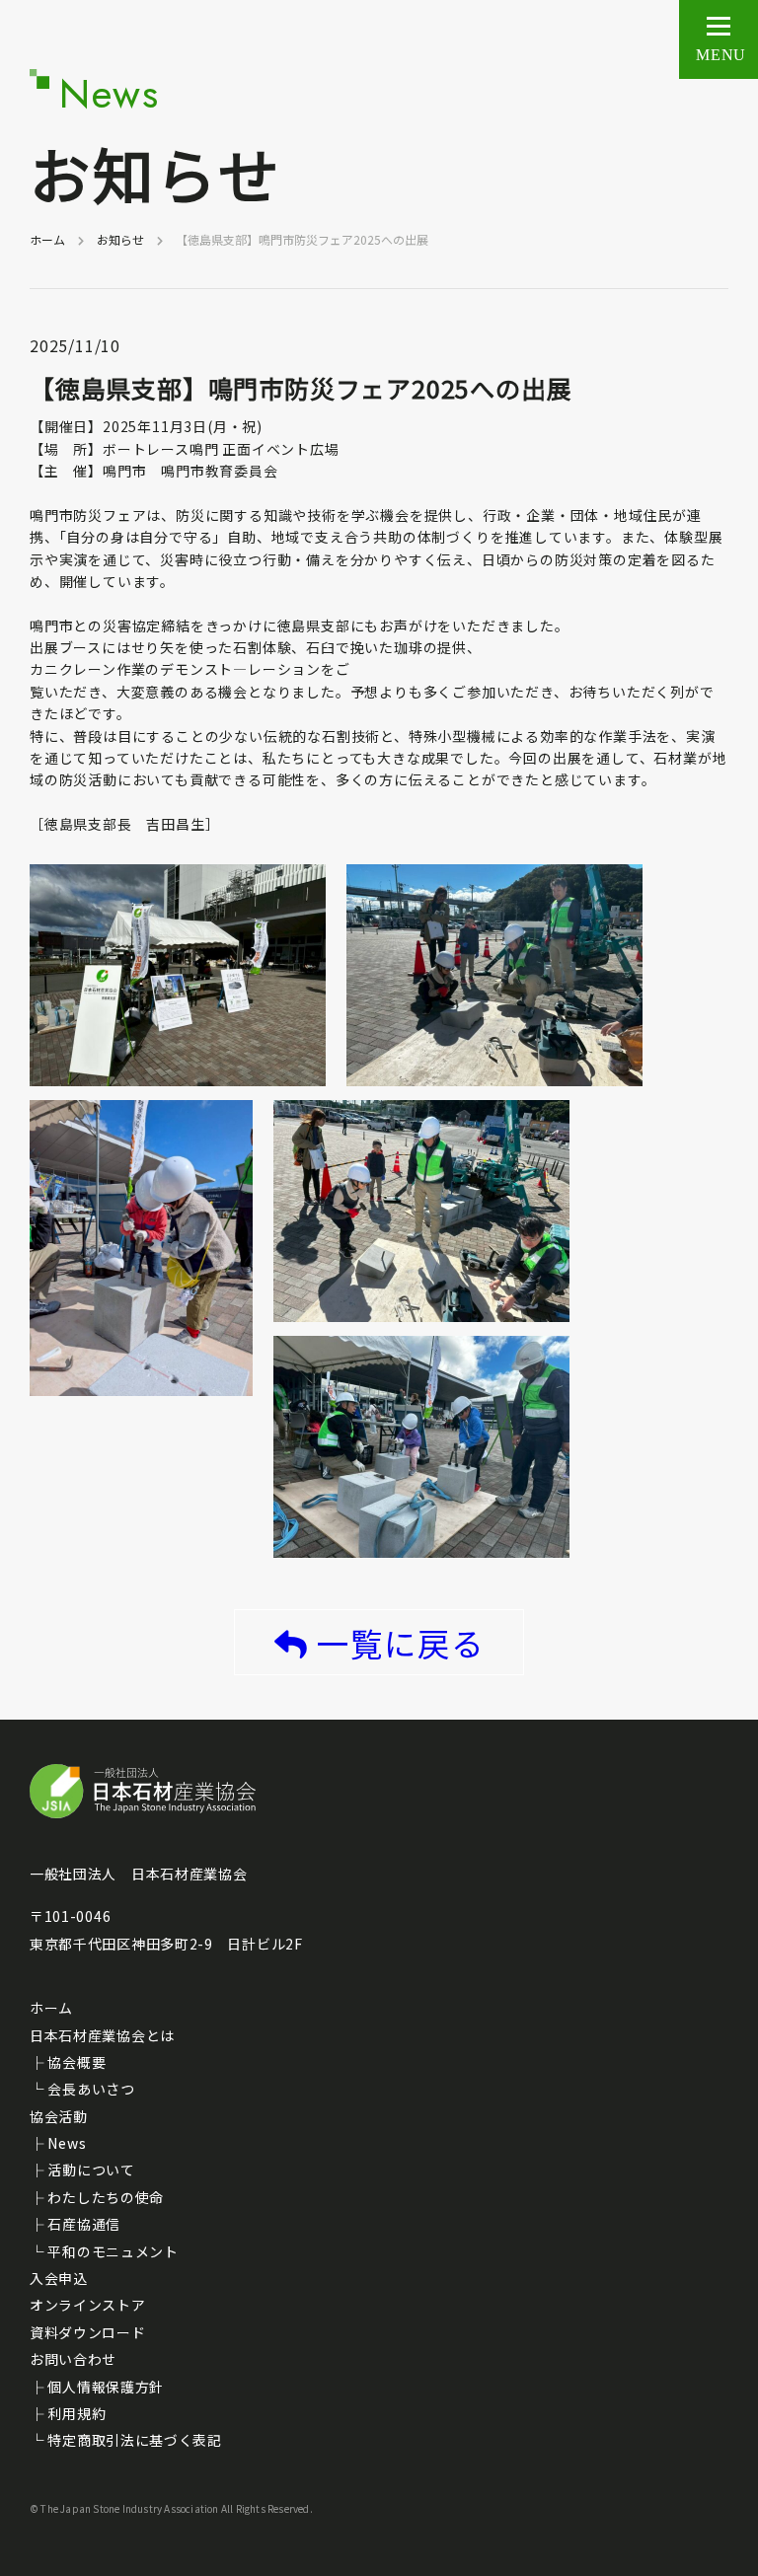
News (67, 2143)
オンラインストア (88, 2305)
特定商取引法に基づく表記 (134, 2440)
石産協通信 (84, 2224)
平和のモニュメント (113, 2251)
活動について (91, 2170)
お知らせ (120, 239)
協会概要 (76, 2062)
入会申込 (59, 2278)
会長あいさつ (91, 2089)
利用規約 (76, 2413)
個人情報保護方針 (106, 2387)
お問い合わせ (73, 2359)
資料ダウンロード (88, 2332)
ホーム (47, 239)
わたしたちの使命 (106, 2197)
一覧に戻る (400, 1642)
